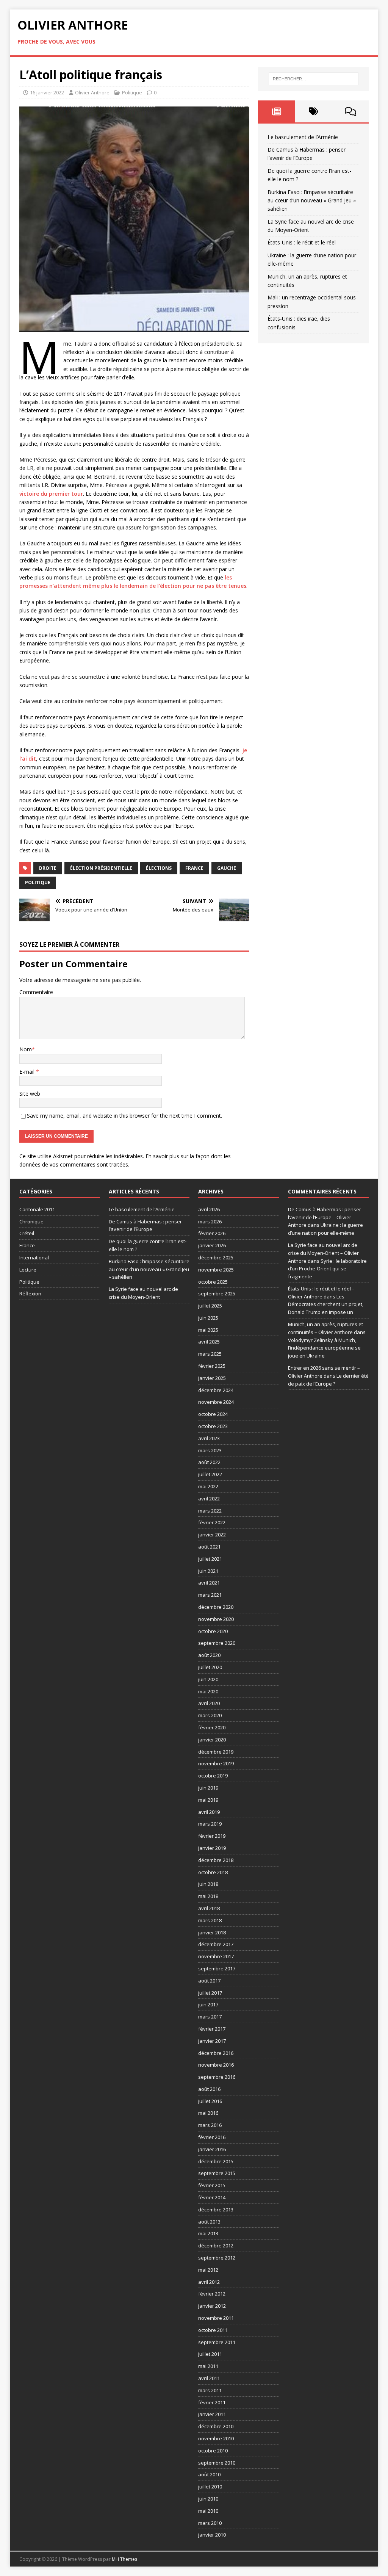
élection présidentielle (101, 868)
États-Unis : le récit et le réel (302, 242)
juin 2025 (208, 1318)
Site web (30, 1094)
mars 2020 (210, 1715)
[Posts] (276, 111)
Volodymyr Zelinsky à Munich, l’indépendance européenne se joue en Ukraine (324, 1348)
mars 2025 (210, 1354)
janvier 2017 (212, 2041)
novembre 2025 (216, 1270)
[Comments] (350, 111)
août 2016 (209, 2089)
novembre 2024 (216, 1402)
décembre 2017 (216, 1944)
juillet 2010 (210, 2487)
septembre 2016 (217, 2077)
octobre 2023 (213, 1426)
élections (159, 868)
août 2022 (209, 1462)
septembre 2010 (217, 2463)
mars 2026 (210, 1221)
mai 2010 (208, 2511)
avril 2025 (209, 1342)
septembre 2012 (217, 2258)
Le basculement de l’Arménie (303, 137)
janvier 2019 (212, 1848)
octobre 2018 (213, 1872)
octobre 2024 (213, 1414)
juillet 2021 (210, 1559)
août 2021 (209, 1547)
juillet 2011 (210, 2354)
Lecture (28, 1270)
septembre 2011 (217, 2342)
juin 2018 (208, 1884)
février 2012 (212, 2294)
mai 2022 (208, 1486)
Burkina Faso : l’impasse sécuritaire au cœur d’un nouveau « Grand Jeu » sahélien (312, 200)
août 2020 (209, 1655)
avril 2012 (209, 2282)
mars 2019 (210, 1824)
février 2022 (212, 1522)
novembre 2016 (216, 2065)
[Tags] (314, 111)
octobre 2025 (213, 1282)
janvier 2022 (212, 1535)
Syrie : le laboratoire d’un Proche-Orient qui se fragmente (327, 1269)
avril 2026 (209, 1209)
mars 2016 (210, 2125)
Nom (26, 1049)
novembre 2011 (216, 2318)
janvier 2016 (212, 2149)
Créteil (27, 1233)
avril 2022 (209, 1499)
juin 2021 (208, 1571)
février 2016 (212, 2137)
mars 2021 (210, 1595)
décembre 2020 (216, 1607)
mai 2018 (208, 1896)
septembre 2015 (217, 2173)
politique (38, 882)
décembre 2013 (216, 2210)
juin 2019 (208, 1788)
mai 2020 (208, 1691)
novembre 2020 (216, 1619)
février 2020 (212, 1727)
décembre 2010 (216, 2426)
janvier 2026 (212, 1245)
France (194, 868)
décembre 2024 (216, 1390)
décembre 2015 (216, 2161)
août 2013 (209, 2222)
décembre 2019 (216, 1752)
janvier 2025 (212, 1378)
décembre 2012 (216, 2246)
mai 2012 (208, 2270)
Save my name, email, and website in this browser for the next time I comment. (124, 1116)
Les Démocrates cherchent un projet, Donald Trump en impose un (326, 1304)
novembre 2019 (216, 1763)
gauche (227, 868)
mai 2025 (208, 1330)
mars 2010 (210, 2523)
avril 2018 (209, 1908)
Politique (132, 92)
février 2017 (212, 2029)
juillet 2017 (210, 1993)
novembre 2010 (216, 2438)
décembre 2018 (216, 1860)
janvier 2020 (212, 1740)
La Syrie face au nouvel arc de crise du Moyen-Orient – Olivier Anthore (323, 1253)
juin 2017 (208, 2004)
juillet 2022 (210, 1474)
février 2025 (212, 1366)
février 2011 (212, 2402)
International (34, 1257)
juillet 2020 (210, 1667)
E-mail (28, 1072)
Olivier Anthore (92, 92)
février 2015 (212, 2185)
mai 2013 (208, 2233)
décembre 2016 (216, 2053)
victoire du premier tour (51, 494)
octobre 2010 (213, 2451)
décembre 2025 (216, 1257)
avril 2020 (209, 1703)
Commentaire (36, 992)
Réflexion (30, 1293)
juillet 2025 (210, 1306)
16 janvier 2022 (47, 92)
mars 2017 (210, 2017)
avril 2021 (209, 1583)
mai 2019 (208, 1800)
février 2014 (212, 2197)
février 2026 (212, 1233)
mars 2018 (210, 1920)
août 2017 (209, 1981)
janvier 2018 (212, 1932)
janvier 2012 (212, 2306)
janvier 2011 (212, 2414)
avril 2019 (209, 1812)
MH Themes (124, 2559)
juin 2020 (208, 1679)
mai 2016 (208, 2113)
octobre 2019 (213, 1776)
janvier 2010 (212, 2535)
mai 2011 (208, 2366)
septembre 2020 (217, 1643)
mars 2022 (210, 1511)
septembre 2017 (217, 1968)
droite (48, 868)
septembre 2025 (217, 1293)
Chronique (31, 1221)
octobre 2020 (213, 1631)
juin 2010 (208, 2499)
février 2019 (212, 1836)
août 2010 (209, 2474)
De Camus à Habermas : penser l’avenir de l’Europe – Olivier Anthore (325, 1217)
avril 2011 (209, 2378)
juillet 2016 (210, 2101)
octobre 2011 (213, 2330)
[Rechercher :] (314, 79)
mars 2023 (210, 1450)
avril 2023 (209, 1438)
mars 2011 (210, 2390)
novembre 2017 (216, 1956)
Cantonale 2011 (37, 1209)
